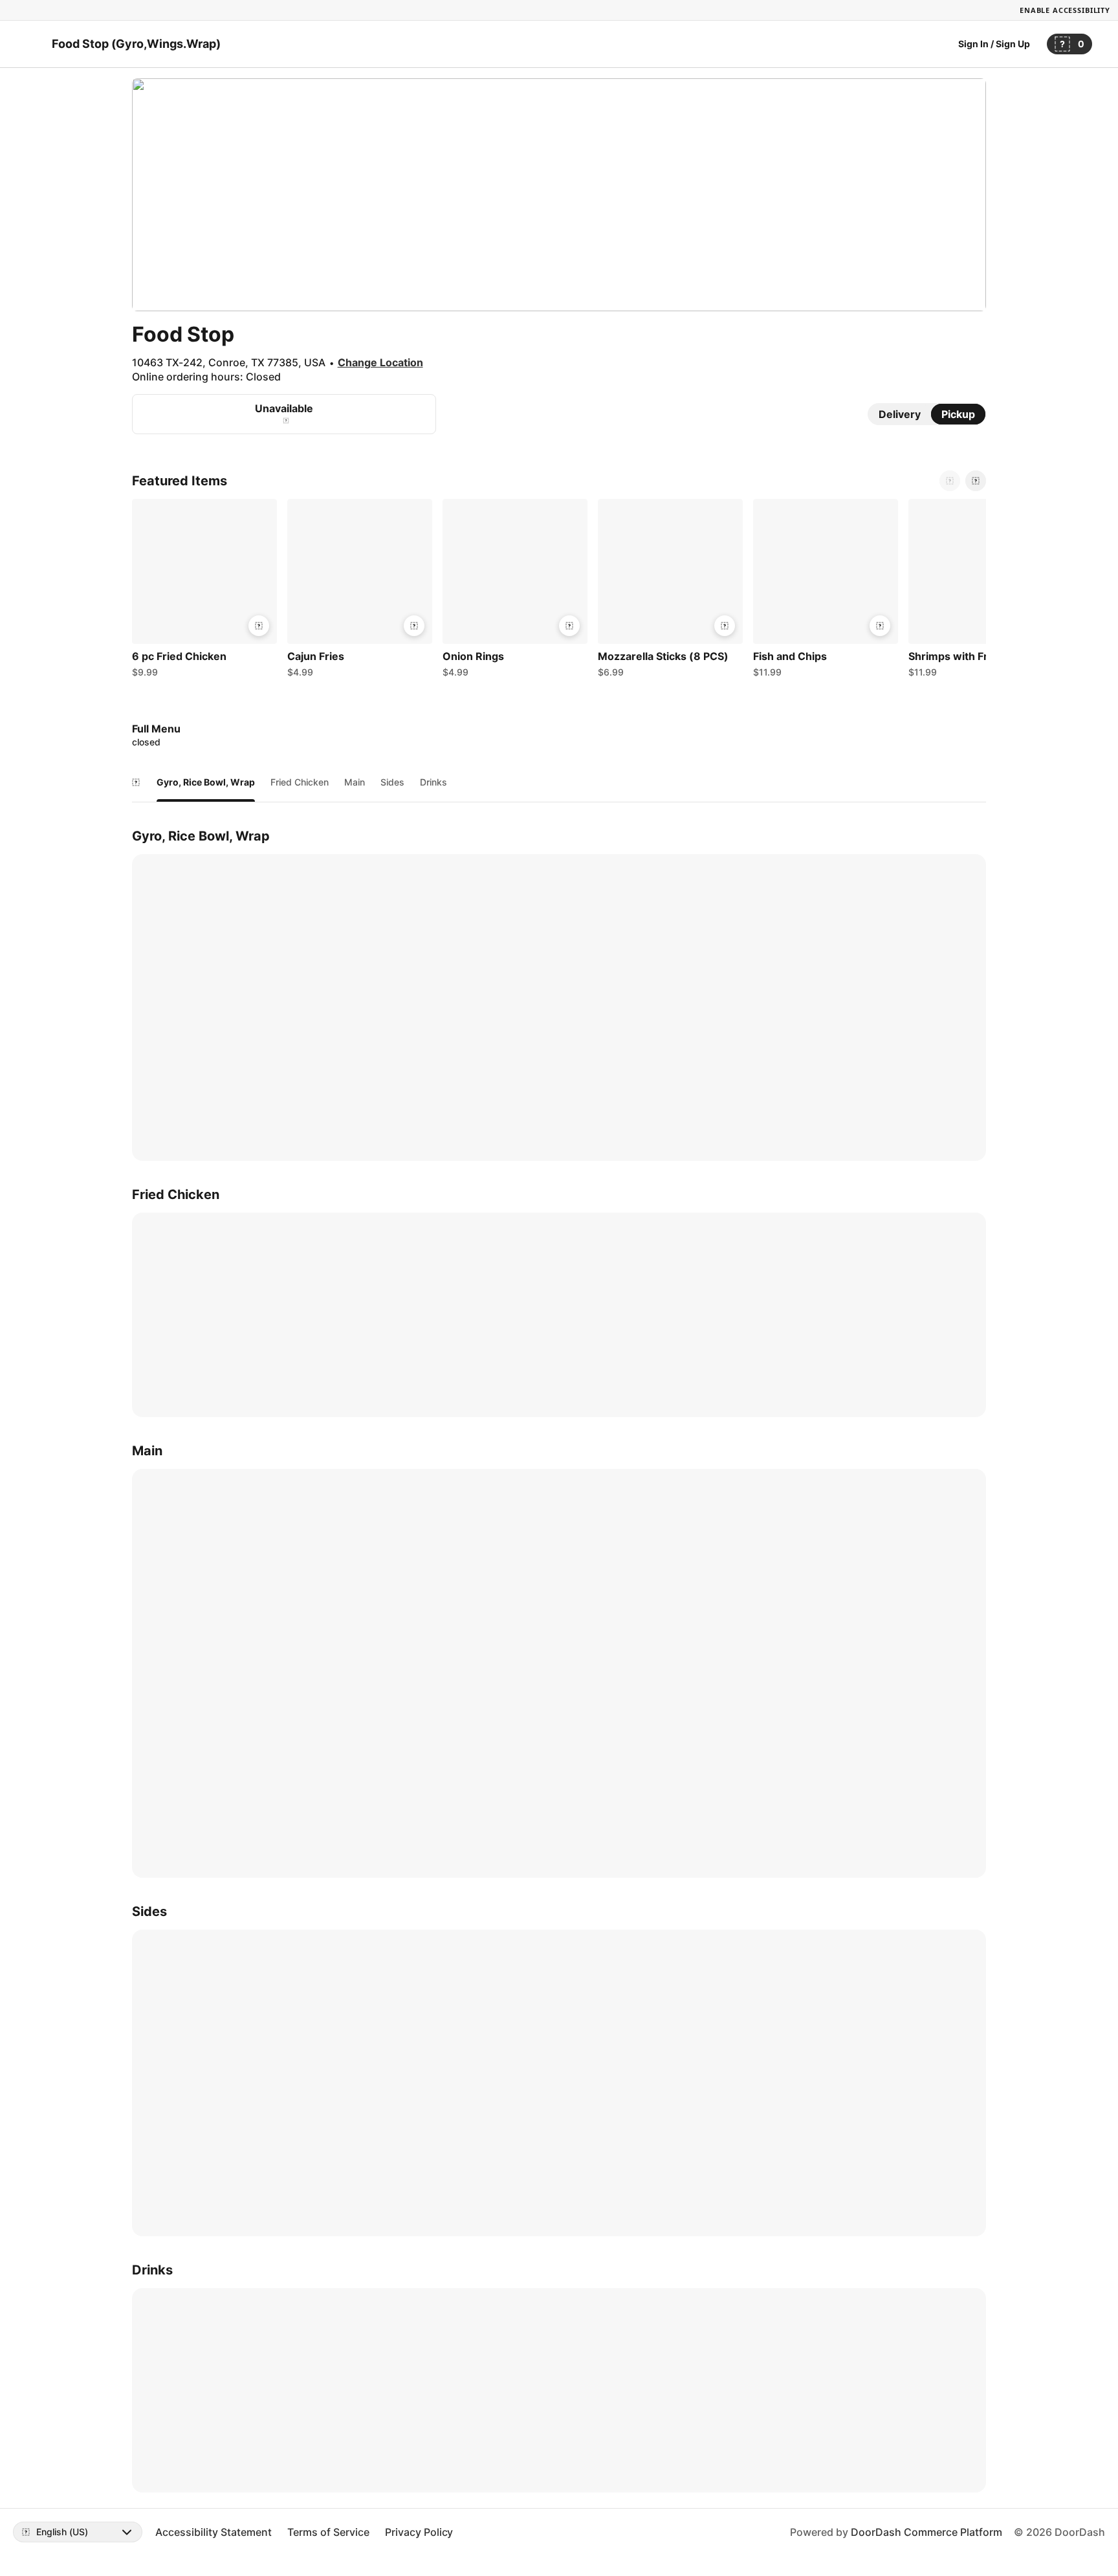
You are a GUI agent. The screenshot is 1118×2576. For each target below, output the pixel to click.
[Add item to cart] (259, 626)
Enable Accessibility (1065, 10)
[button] (204, 591)
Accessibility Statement (214, 2532)
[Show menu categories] (136, 782)
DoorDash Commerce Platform (926, 2532)
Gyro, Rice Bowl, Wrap (206, 782)
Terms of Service (328, 2532)
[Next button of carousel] (976, 481)
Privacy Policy (419, 2532)
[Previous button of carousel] (950, 481)
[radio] (900, 414)
